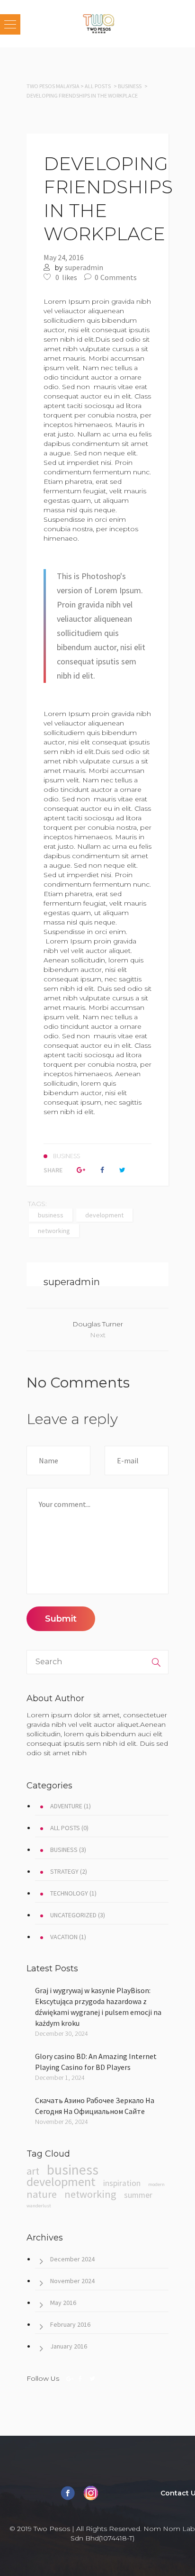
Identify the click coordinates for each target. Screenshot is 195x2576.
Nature (42, 2194)
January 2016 (69, 2346)
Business (130, 86)
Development (104, 1215)
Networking (54, 1231)
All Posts (98, 86)
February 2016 (70, 2324)
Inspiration (122, 2183)
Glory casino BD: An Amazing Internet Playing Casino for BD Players (96, 2062)
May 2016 (63, 2303)
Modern (156, 2184)
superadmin (84, 267)
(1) (71, 1806)
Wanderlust (39, 2206)
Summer (138, 2195)
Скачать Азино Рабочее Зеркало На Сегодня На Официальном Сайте (95, 2106)
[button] (10, 24)
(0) (69, 1828)
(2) (69, 1871)
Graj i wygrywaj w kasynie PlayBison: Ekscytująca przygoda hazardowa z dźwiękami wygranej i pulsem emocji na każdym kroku (98, 2007)
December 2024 (72, 2259)
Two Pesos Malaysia (53, 86)
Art (33, 2171)
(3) (68, 1850)
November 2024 (72, 2281)
